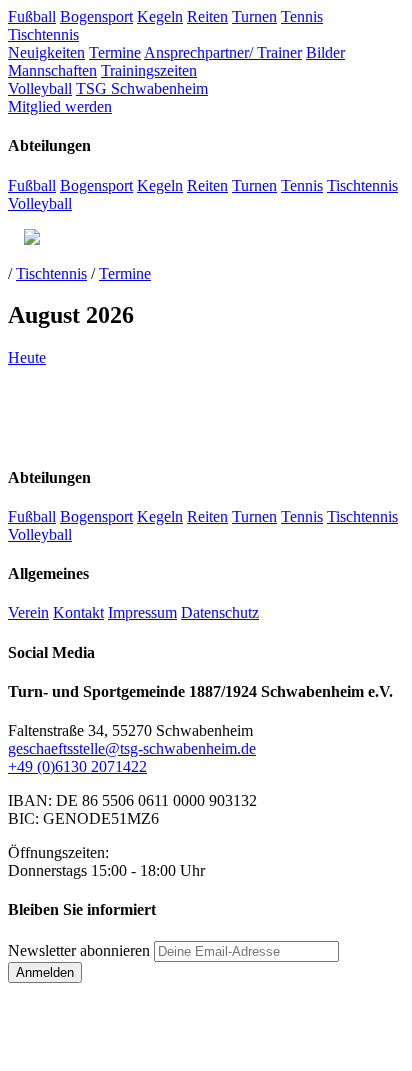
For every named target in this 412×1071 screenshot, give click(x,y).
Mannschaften (52, 70)
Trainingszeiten (149, 70)
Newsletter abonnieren (79, 950)
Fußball (32, 16)
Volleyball (40, 88)
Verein (28, 612)
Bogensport (96, 16)
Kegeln (160, 16)
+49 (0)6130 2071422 (77, 766)
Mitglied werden (60, 106)
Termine (115, 52)
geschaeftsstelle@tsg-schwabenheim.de (132, 748)
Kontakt (78, 612)
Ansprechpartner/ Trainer (223, 52)
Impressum (142, 612)
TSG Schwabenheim (142, 88)
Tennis (302, 16)
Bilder (325, 52)
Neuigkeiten (46, 52)
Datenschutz (220, 612)
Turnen (254, 16)
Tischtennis (43, 34)
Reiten (207, 16)
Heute (27, 357)
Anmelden (45, 972)
